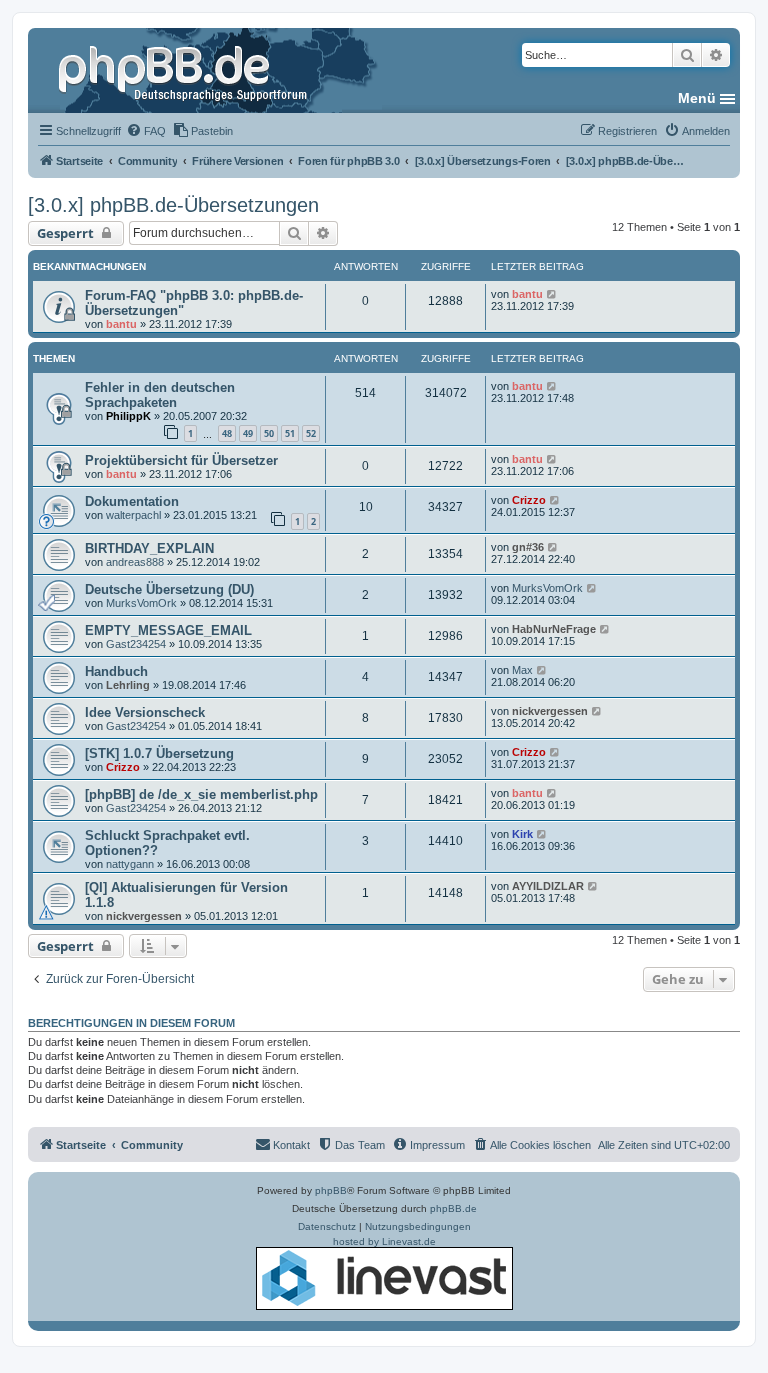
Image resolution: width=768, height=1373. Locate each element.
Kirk (522, 834)
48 (227, 433)
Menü (697, 98)
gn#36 (528, 547)
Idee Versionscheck (145, 712)
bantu (121, 324)
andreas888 (135, 562)
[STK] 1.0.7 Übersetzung (159, 753)
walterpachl (133, 515)
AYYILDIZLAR (548, 886)
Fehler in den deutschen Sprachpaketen (160, 395)
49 (248, 433)
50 (269, 433)
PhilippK (128, 416)
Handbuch (116, 671)
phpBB (331, 1190)
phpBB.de (453, 1208)
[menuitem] (146, 131)
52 (311, 433)
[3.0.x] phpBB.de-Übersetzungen (173, 205)
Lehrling (128, 685)
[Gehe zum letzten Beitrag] (552, 294)
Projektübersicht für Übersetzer (181, 460)
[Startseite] (185, 70)
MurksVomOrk (141, 603)
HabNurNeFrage (554, 629)
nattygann (130, 864)
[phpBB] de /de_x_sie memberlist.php (201, 794)
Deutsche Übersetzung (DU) (169, 589)
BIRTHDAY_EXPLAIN (149, 548)
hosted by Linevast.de (384, 1241)
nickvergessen (550, 711)
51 (290, 433)
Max (522, 670)
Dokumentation (132, 501)
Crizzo (529, 500)
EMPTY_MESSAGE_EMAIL (168, 630)
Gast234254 (136, 644)
